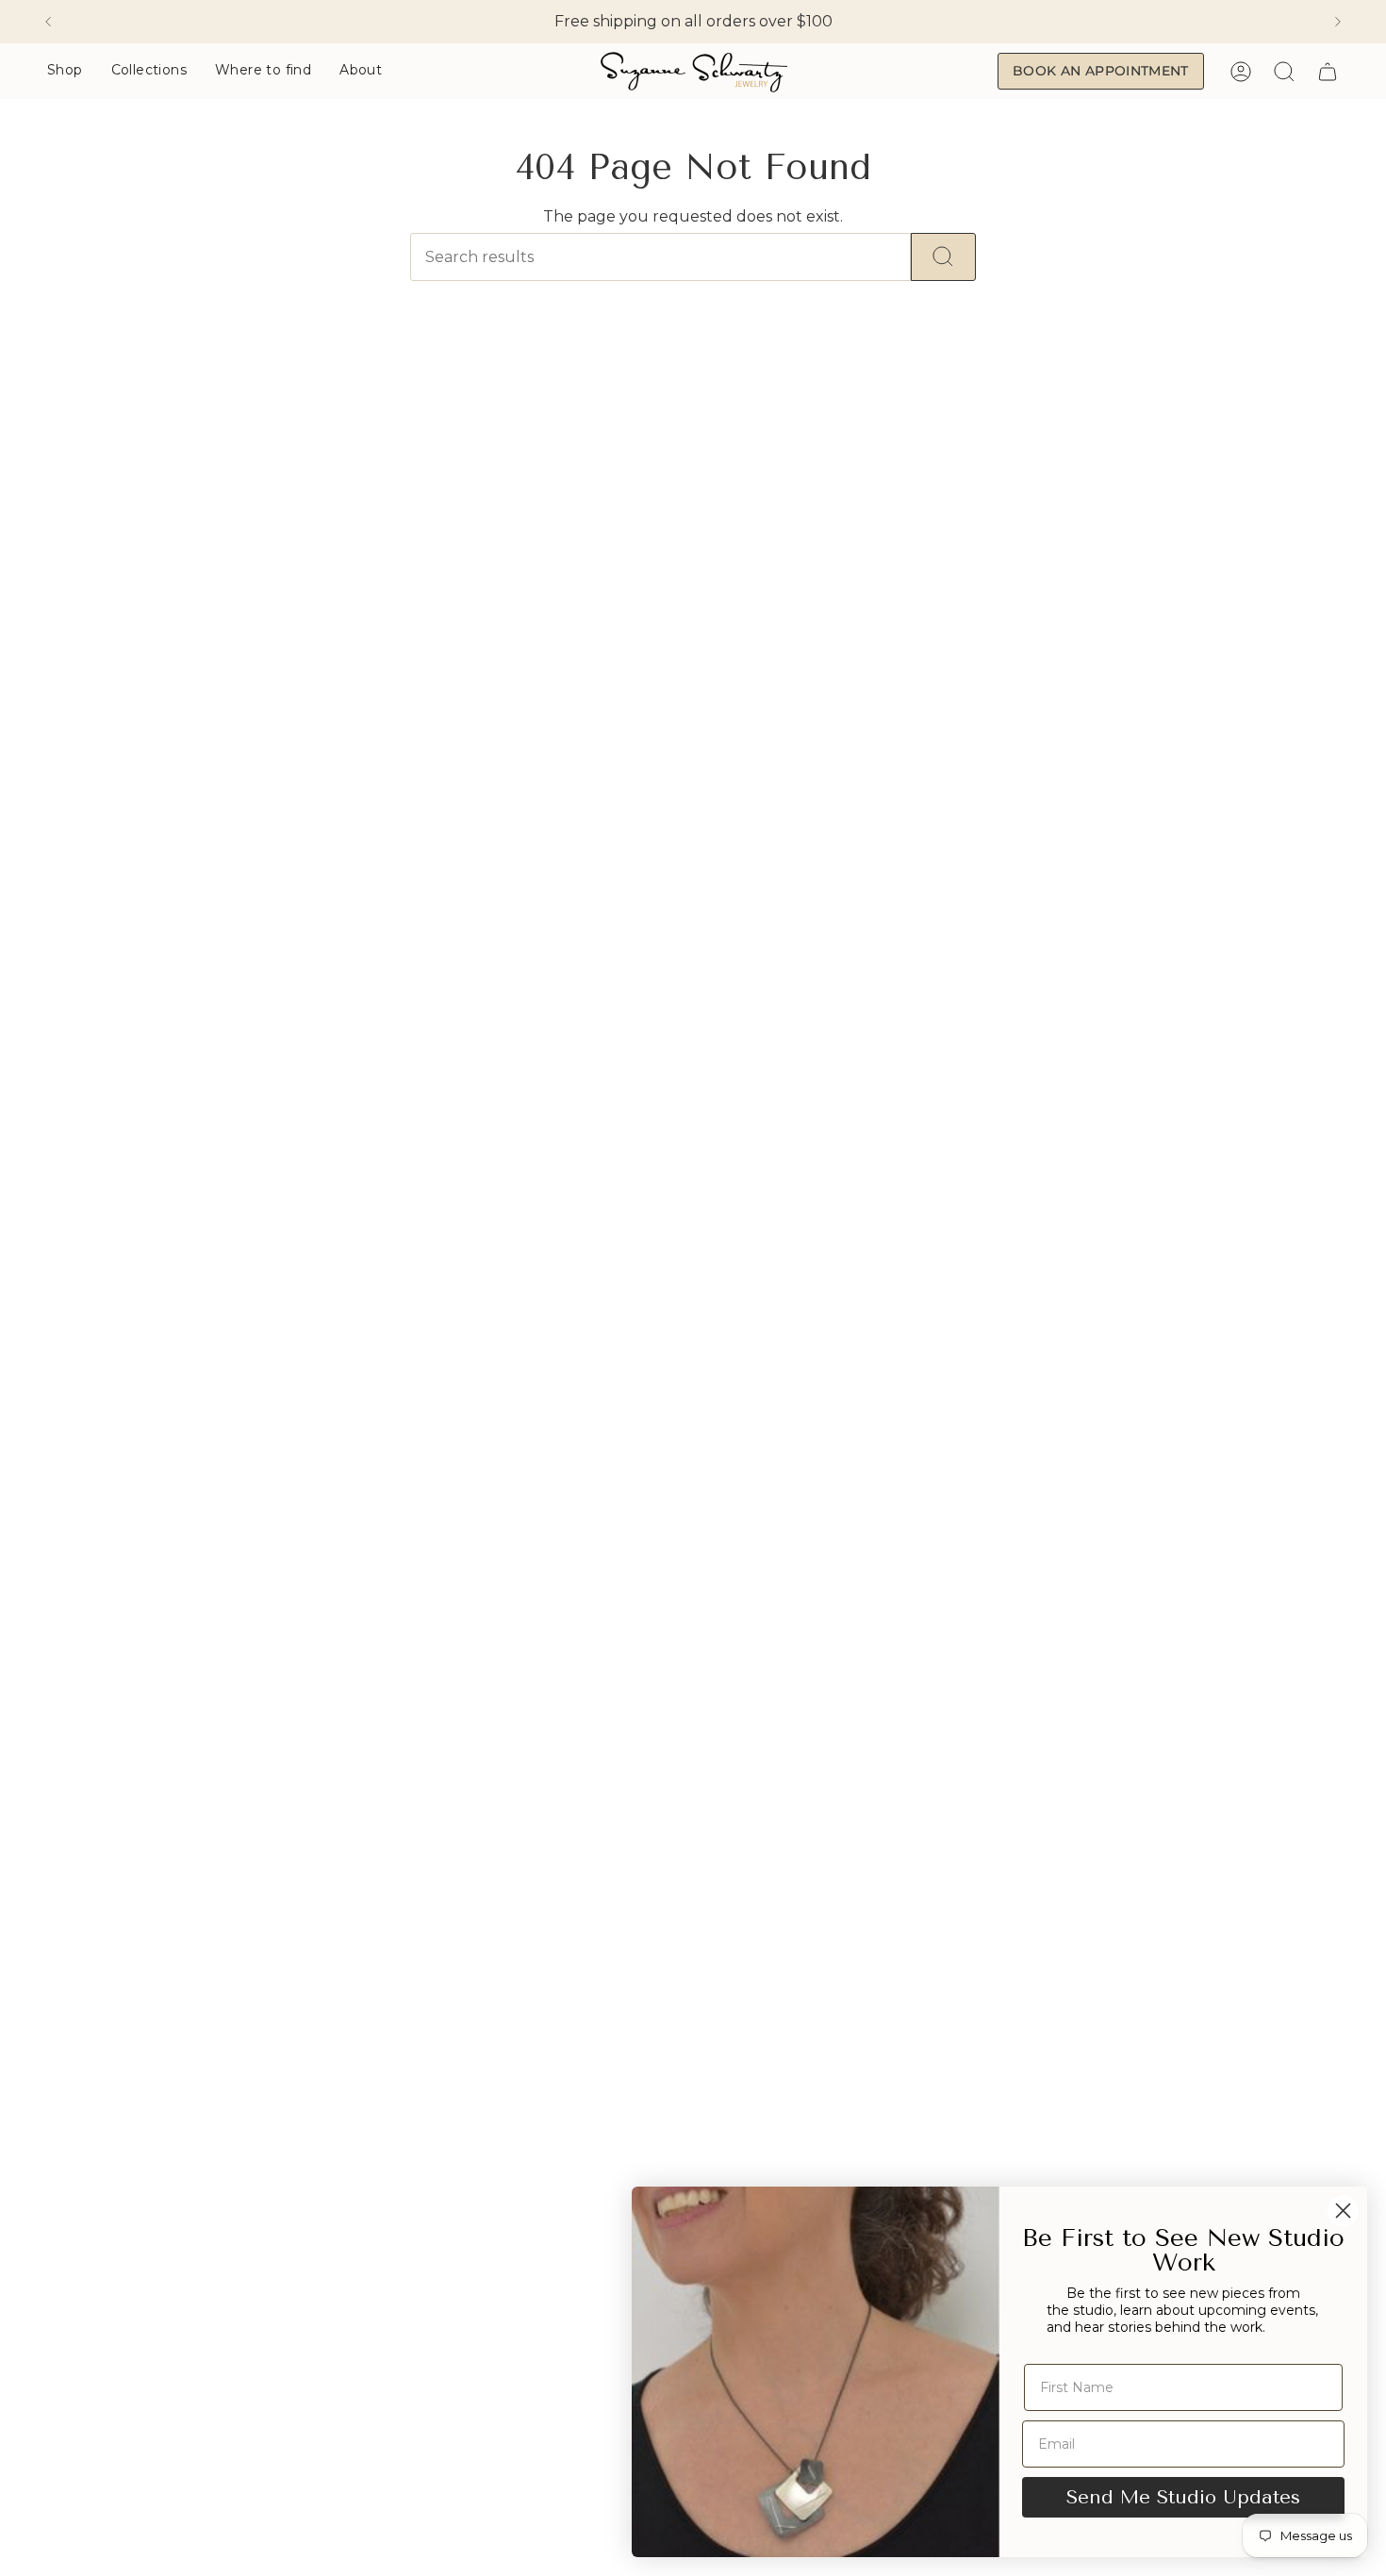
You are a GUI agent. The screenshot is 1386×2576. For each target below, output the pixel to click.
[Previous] (48, 22)
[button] (65, 71)
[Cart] (1328, 72)
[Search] (943, 257)
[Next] (1338, 22)
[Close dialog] (1343, 2211)
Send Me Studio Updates (1183, 2497)
